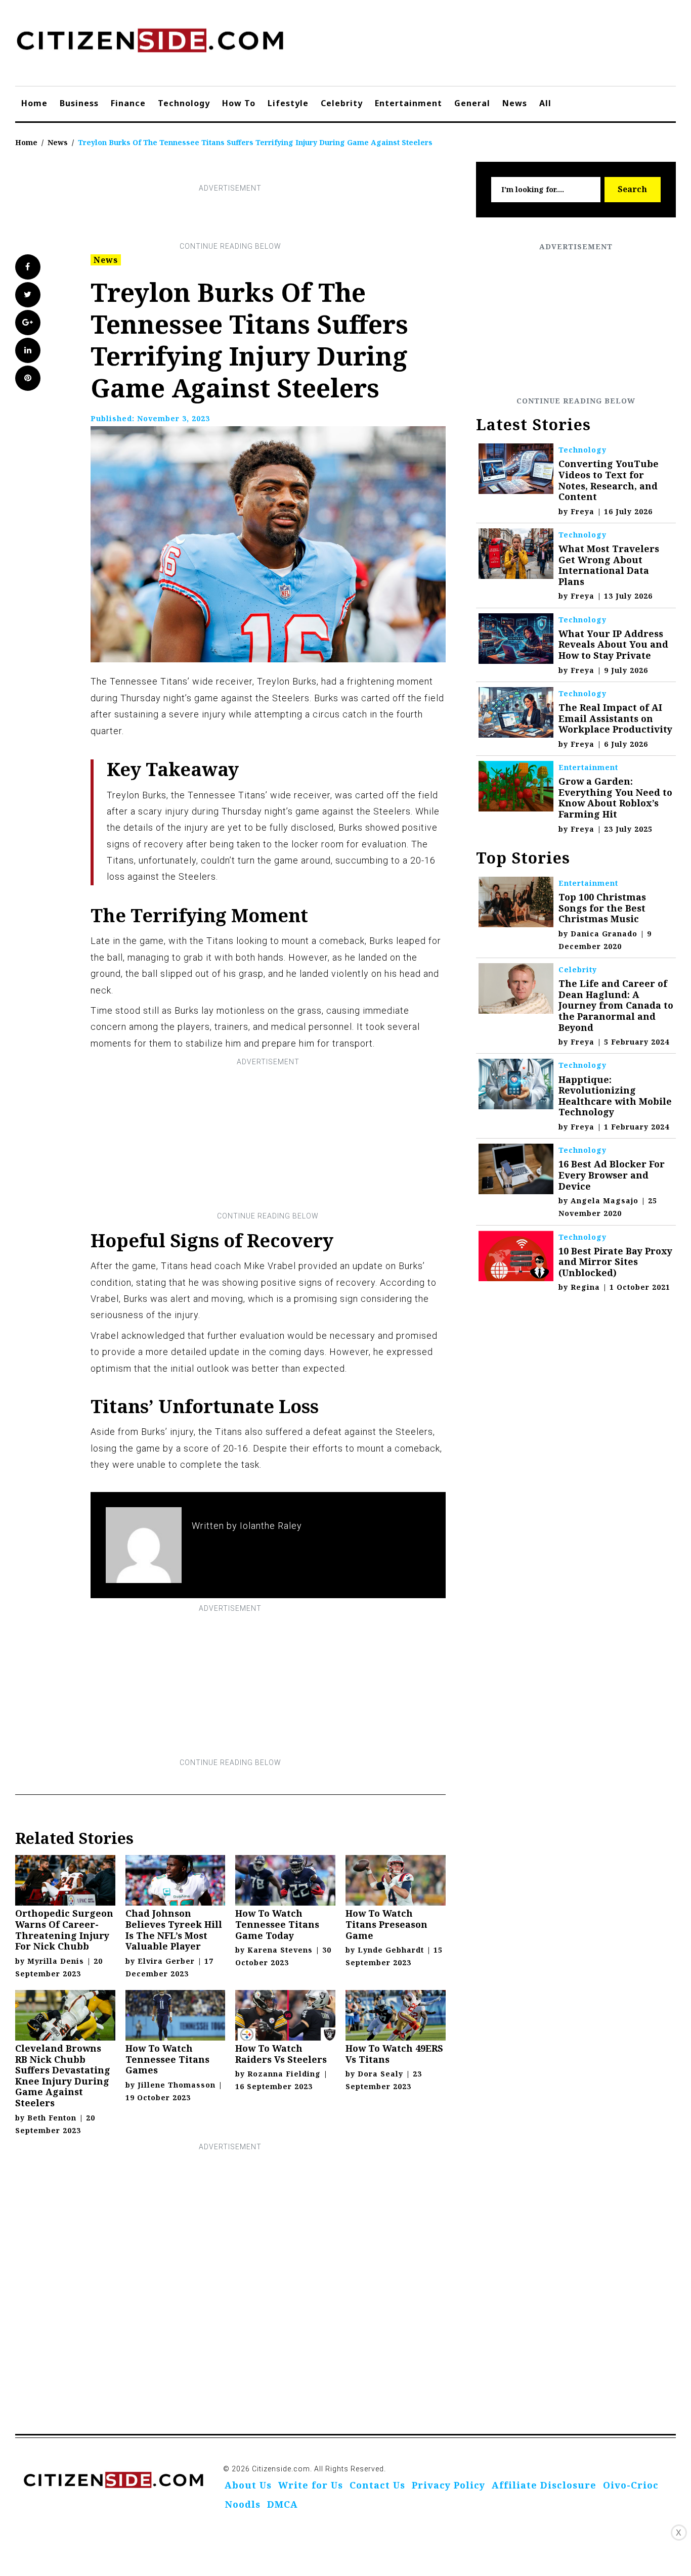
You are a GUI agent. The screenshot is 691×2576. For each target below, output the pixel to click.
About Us (248, 2485)
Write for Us (311, 2485)
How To (239, 103)
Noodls (243, 2504)
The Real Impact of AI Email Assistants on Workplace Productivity (615, 718)
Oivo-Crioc (631, 2485)
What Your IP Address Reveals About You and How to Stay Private (613, 644)
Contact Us (377, 2485)
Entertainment (408, 103)
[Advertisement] (230, 217)
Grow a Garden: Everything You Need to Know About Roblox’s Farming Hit (615, 798)
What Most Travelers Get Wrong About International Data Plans (609, 565)
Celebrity (342, 103)
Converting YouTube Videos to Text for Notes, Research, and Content (609, 480)
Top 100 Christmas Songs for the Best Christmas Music (602, 908)
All (545, 103)
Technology (184, 103)
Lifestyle (288, 103)
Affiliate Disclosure (544, 2485)
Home (34, 103)
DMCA (283, 2504)
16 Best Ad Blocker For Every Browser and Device (612, 1175)
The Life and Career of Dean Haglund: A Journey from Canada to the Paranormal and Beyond (616, 1005)
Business (79, 103)
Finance (128, 103)
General (472, 103)
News (515, 103)
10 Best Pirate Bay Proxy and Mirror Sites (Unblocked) (615, 1262)
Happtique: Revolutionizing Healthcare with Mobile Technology (615, 1096)
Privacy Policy (448, 2485)
